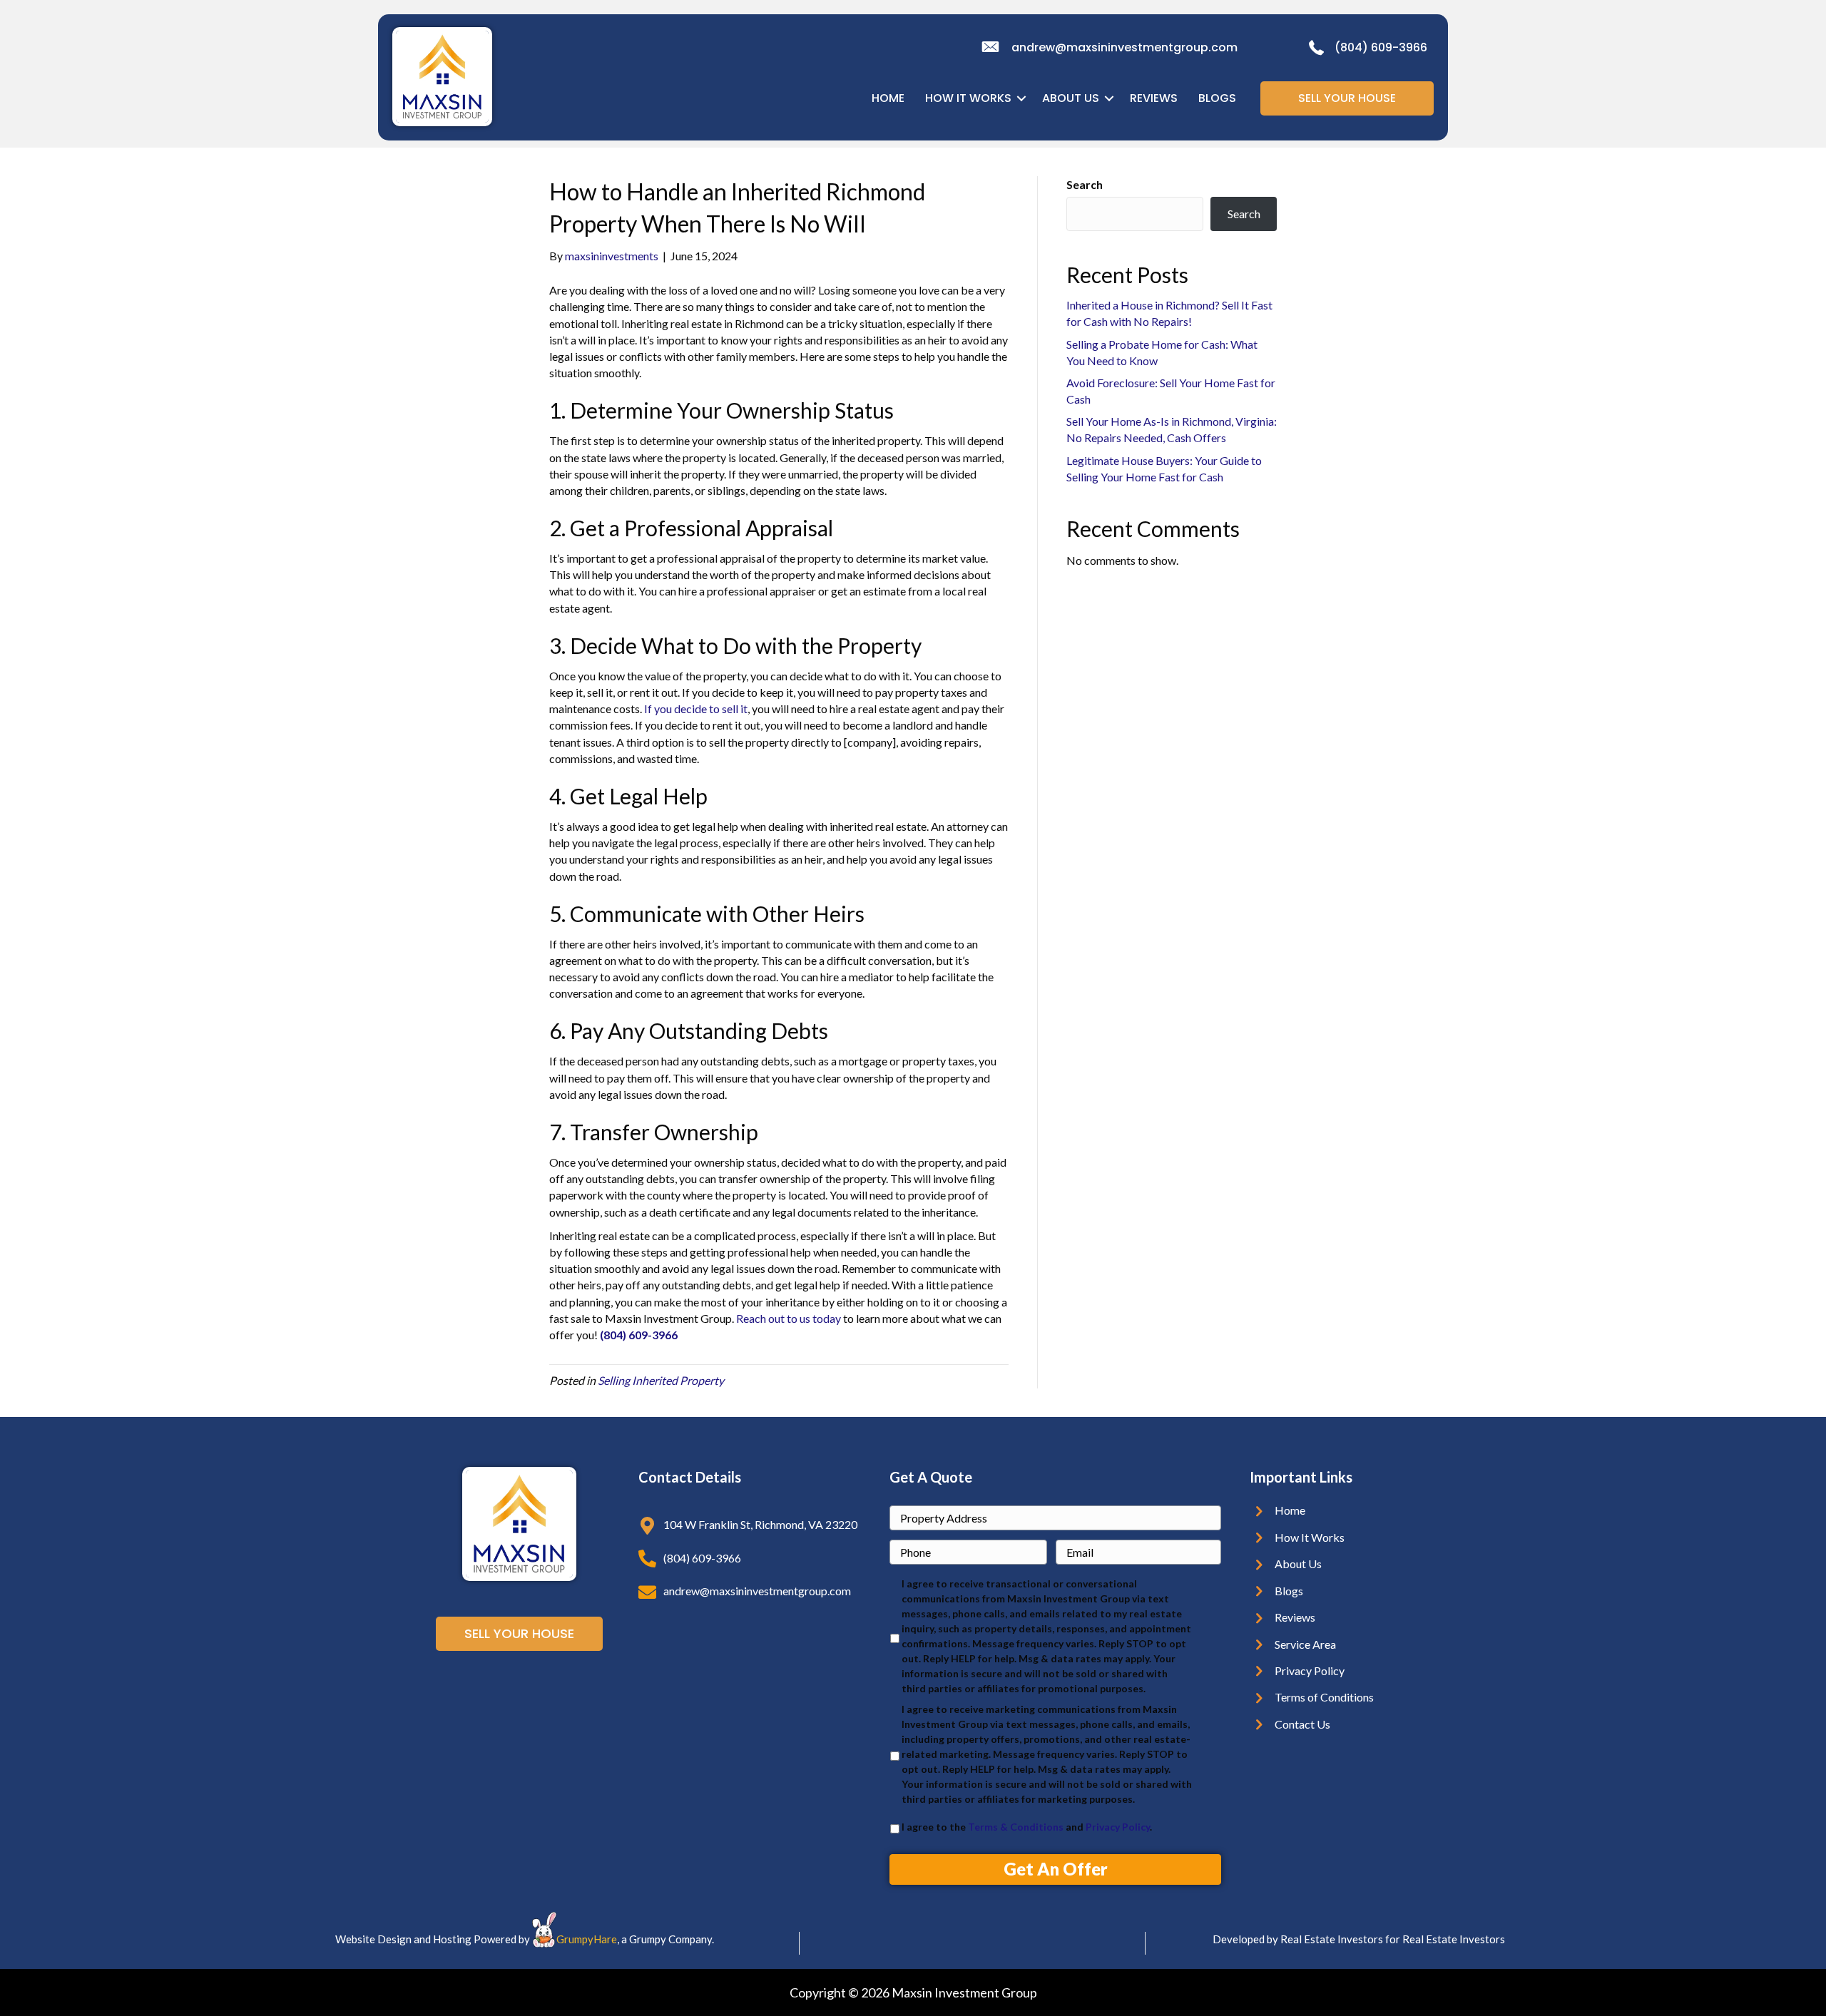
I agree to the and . (1027, 1827)
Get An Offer (1056, 1869)
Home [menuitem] (888, 98)
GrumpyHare (587, 1939)
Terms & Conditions (1016, 1827)
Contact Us (1302, 1724)
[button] (1021, 98)
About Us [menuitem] (1071, 98)
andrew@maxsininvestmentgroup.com (1124, 47)
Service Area (1305, 1644)
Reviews (1295, 1617)
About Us (1298, 1564)
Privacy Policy (1118, 1827)
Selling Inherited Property (661, 1380)
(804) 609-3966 (1381, 47)
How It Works (1310, 1537)
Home (1290, 1510)
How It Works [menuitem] (968, 98)
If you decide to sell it (696, 708)
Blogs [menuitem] (1217, 98)
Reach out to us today (789, 1318)
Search (1085, 184)
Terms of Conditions (1324, 1697)
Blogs (1289, 1591)
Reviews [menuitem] (1154, 98)
